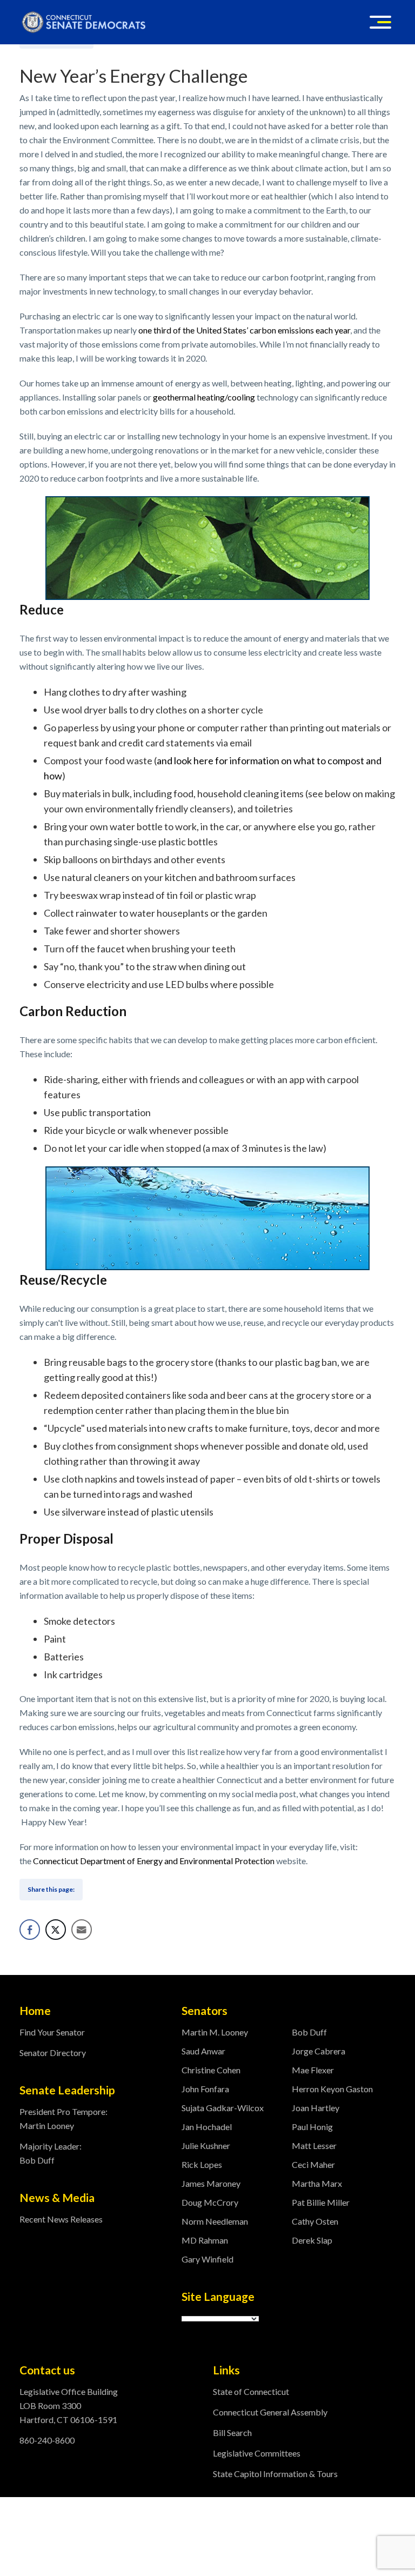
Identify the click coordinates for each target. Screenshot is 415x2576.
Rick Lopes (202, 2164)
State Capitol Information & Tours (275, 2474)
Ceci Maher (313, 2164)
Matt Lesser (314, 2145)
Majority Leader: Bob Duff (51, 2153)
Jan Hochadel (207, 2127)
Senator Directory (53, 2053)
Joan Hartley (316, 2108)
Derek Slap (312, 2240)
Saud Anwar (203, 2051)
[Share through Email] (82, 1930)
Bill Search (232, 2432)
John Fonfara (205, 2089)
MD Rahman (205, 2240)
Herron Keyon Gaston (332, 2089)
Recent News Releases (61, 2219)
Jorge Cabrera (319, 2051)
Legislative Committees (257, 2453)
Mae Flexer (313, 2070)
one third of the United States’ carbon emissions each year (244, 330)
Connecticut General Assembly (270, 2412)
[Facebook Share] (30, 1930)
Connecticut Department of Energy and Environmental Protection (154, 1861)
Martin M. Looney (215, 2032)
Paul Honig (312, 2127)
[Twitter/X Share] (56, 1930)
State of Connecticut (251, 2391)
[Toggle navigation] (380, 22)
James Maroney (211, 2183)
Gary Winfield (207, 2259)
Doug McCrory (210, 2202)
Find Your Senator (52, 2032)
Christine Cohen (211, 2070)
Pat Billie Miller (321, 2202)
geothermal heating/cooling (204, 397)
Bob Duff (309, 2032)
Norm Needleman (215, 2221)
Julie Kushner (206, 2145)
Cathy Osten (315, 2221)
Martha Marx (317, 2183)
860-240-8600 (47, 2440)
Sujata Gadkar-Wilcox (223, 2108)
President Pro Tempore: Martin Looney (63, 2118)
